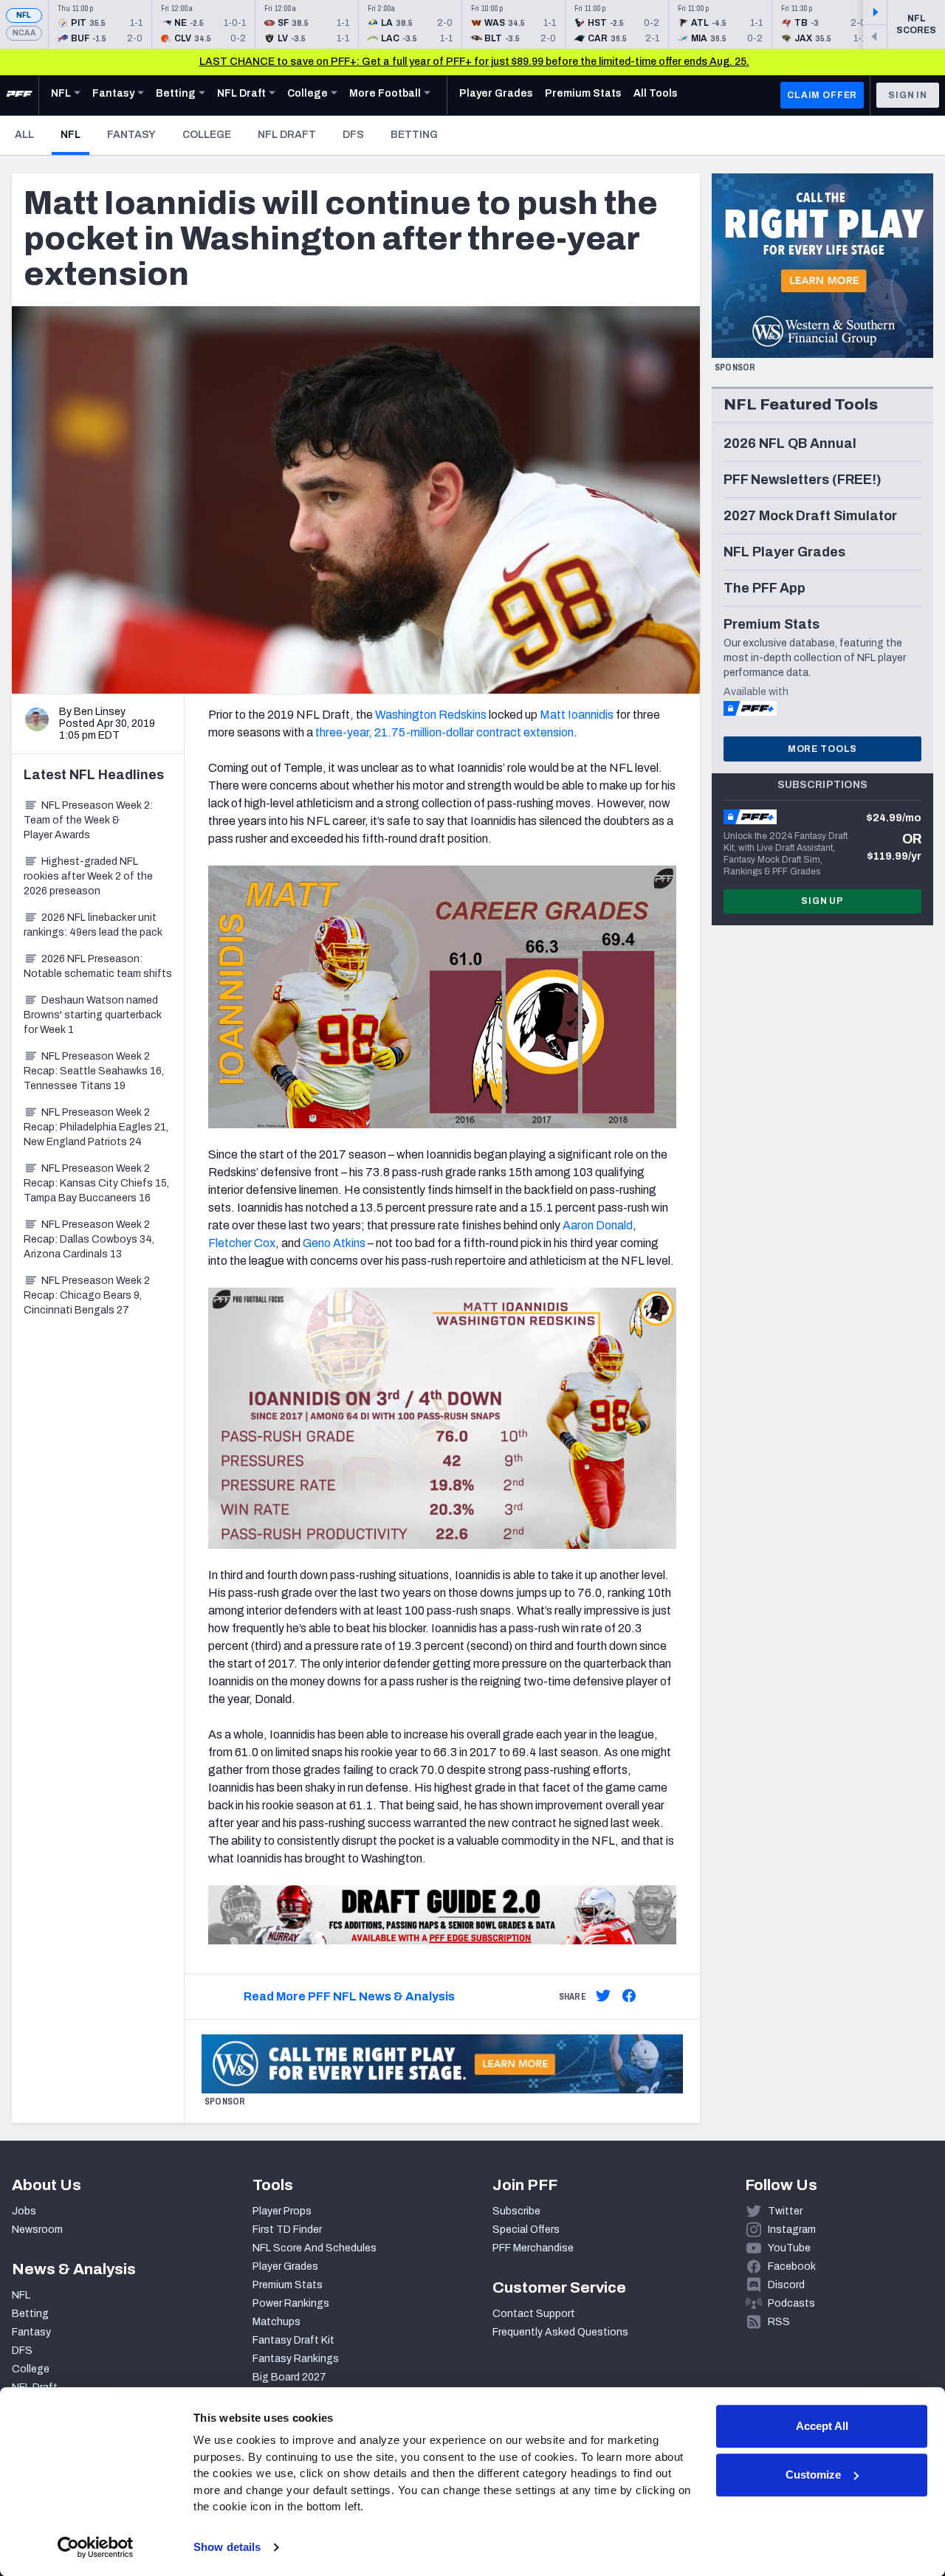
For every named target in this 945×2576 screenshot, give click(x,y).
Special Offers (526, 2230)
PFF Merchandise (533, 2248)
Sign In (908, 95)
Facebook (792, 2266)
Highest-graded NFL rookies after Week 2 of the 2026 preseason (88, 876)
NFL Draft (287, 135)
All (24, 135)
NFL (24, 15)
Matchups (276, 2322)
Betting (414, 135)
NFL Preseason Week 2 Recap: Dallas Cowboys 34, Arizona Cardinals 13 (89, 1239)
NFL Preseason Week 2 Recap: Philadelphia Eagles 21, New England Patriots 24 (96, 1127)
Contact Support (534, 2314)
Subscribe (516, 2211)
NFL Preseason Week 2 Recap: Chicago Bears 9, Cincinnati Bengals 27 (87, 1295)
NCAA (24, 33)
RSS (779, 2322)
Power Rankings (291, 2303)
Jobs (24, 2211)
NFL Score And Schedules (315, 2248)
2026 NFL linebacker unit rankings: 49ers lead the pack (93, 925)
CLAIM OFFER (822, 95)
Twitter (785, 2211)
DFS (353, 135)
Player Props (282, 2211)
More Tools (822, 749)
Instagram (792, 2230)
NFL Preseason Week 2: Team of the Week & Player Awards (88, 820)
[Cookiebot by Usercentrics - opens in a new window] (96, 2547)
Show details (227, 2547)
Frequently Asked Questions (560, 2332)
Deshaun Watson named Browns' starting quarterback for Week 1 (93, 1015)
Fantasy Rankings (296, 2359)
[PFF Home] (19, 95)
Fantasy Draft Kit (293, 2340)
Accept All (822, 2426)
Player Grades (285, 2266)
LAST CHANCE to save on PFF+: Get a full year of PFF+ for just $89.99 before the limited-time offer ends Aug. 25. (474, 62)
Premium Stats (288, 2285)
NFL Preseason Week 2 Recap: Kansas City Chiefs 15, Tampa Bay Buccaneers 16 (96, 1183)
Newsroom (37, 2230)
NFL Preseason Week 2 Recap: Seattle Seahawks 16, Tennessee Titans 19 (94, 1071)
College (207, 135)
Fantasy (131, 135)
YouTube (789, 2248)
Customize (813, 2475)
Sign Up (822, 901)
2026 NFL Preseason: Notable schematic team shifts (98, 966)
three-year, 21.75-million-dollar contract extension (444, 732)
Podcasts (791, 2303)
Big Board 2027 (289, 2377)
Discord (786, 2285)
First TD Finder (287, 2230)
